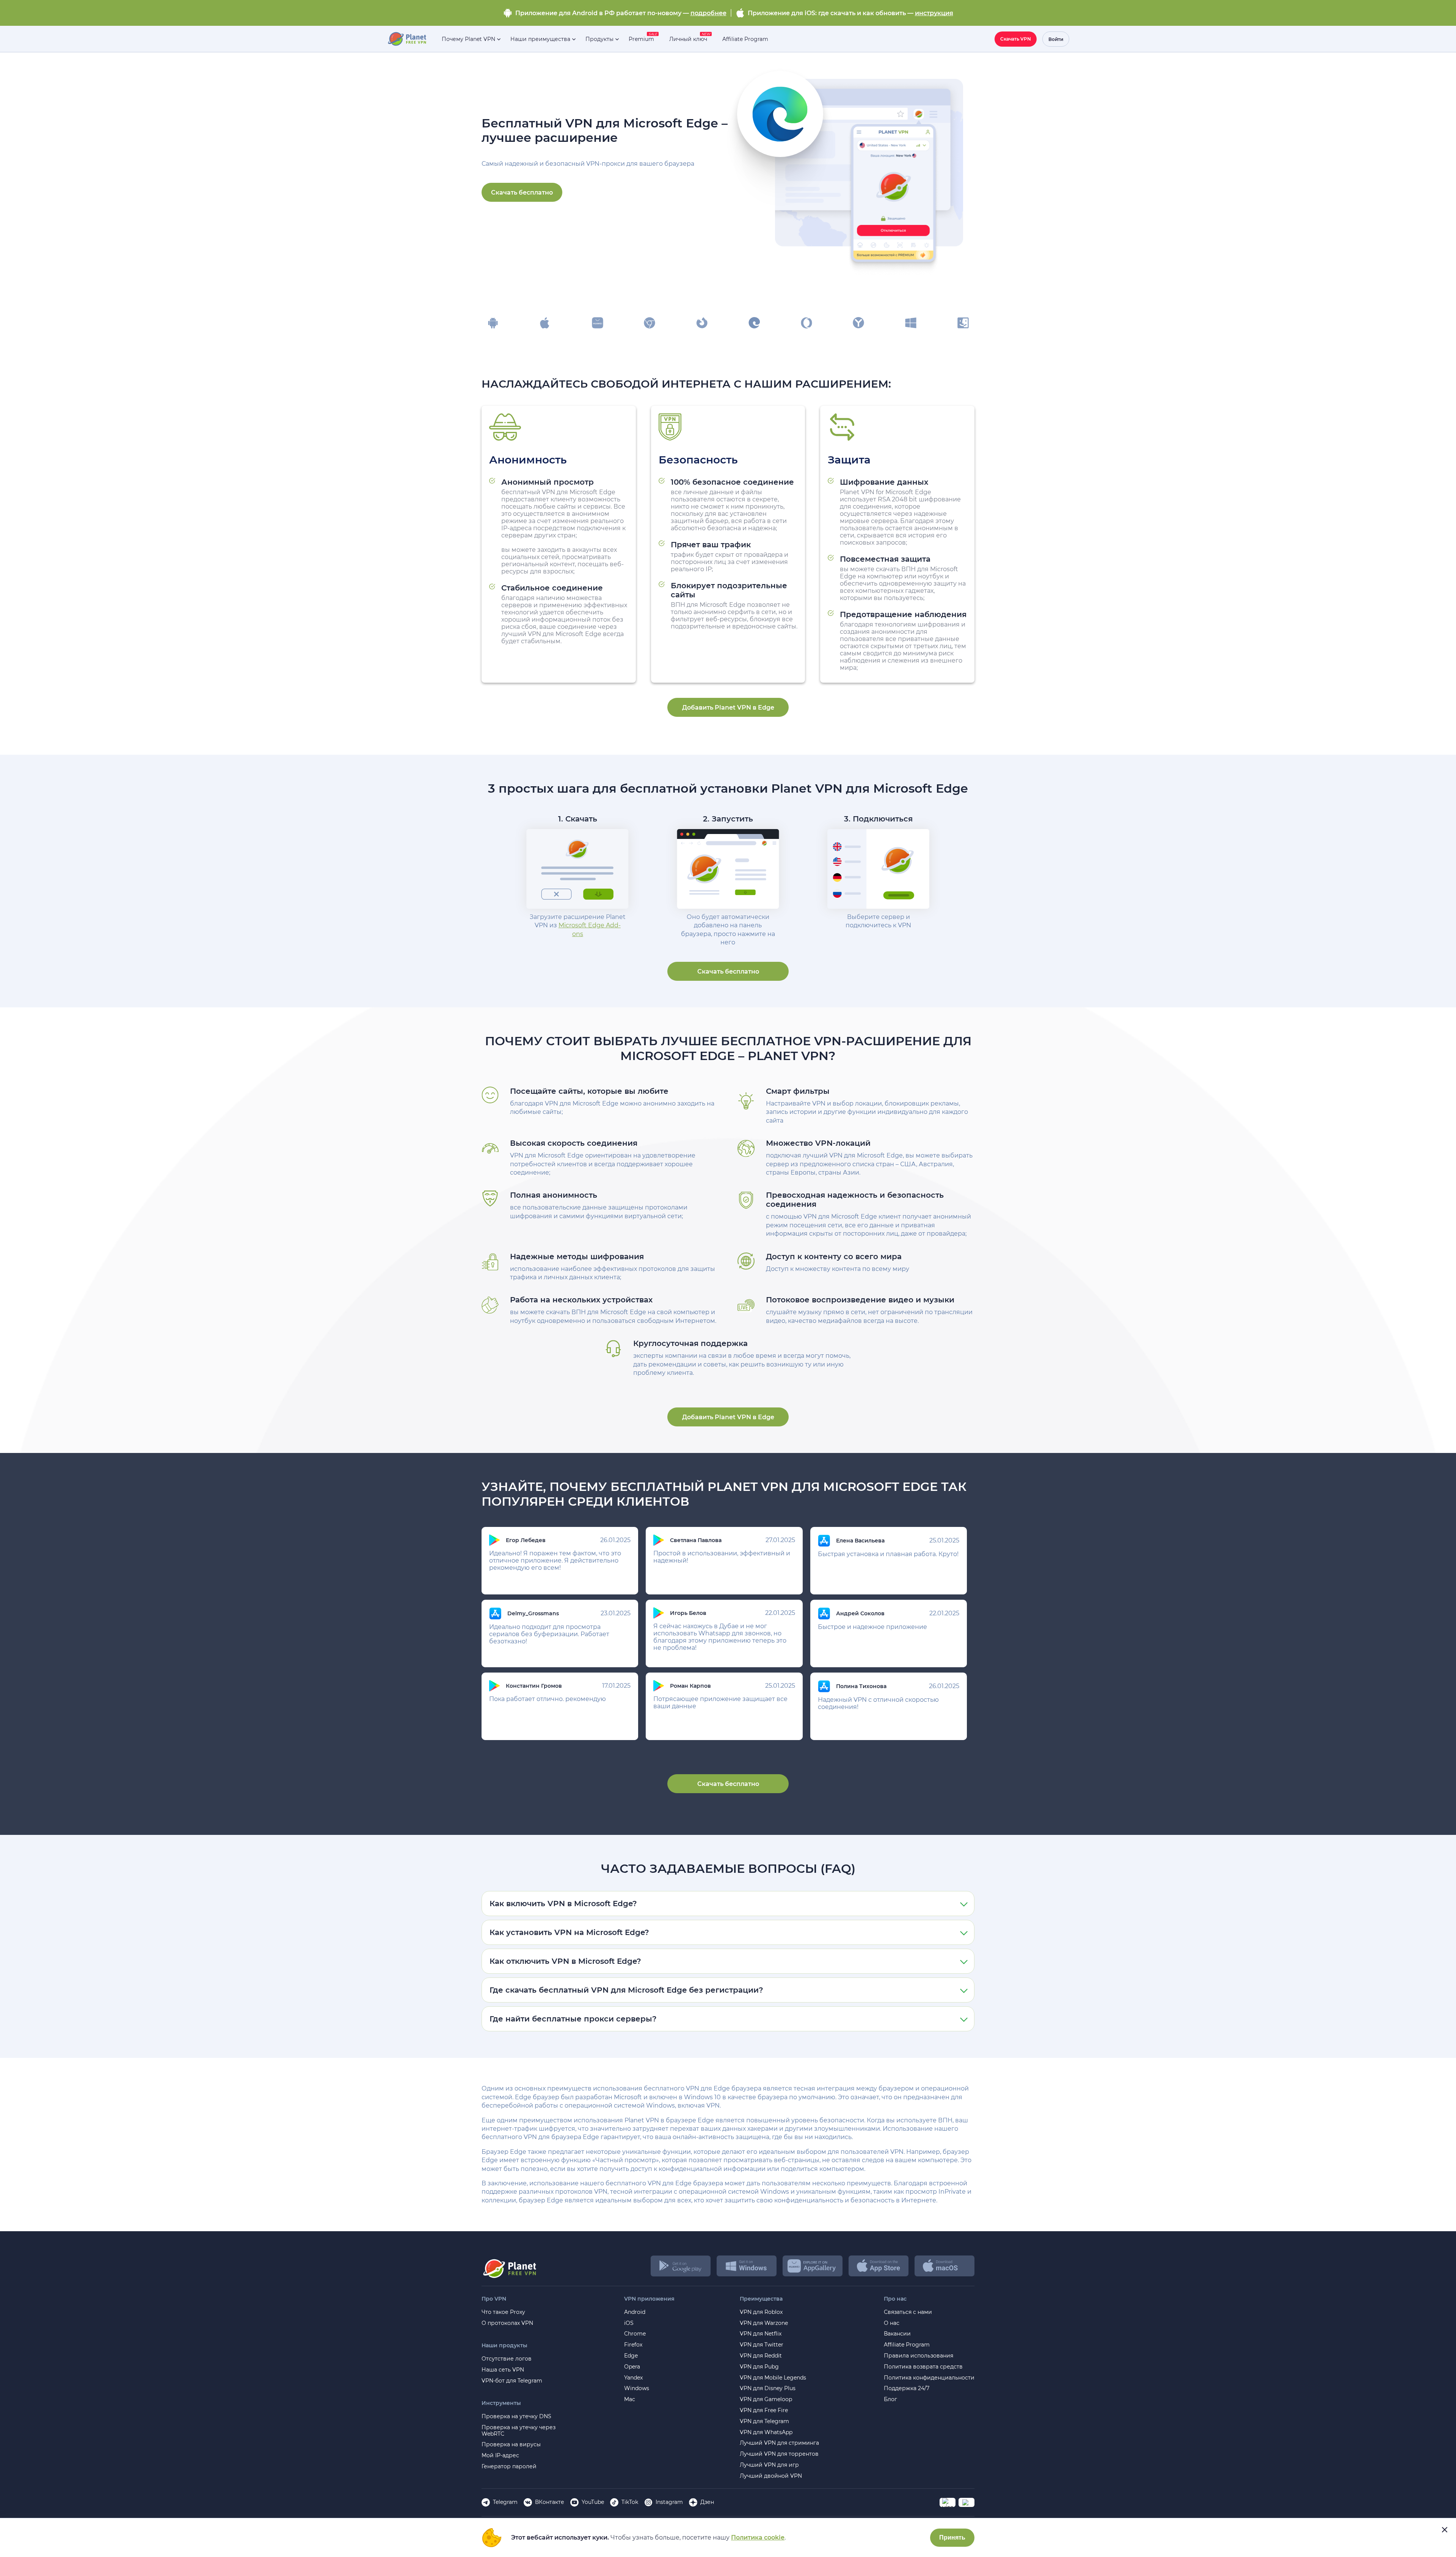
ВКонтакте (550, 2502)
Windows (637, 2388)
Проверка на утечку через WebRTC (519, 2431)
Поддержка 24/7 (907, 2388)
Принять (952, 2537)
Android (635, 2312)
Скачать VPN (1016, 39)
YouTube (593, 2502)
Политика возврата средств (923, 2367)
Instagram (669, 2502)
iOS (629, 2323)
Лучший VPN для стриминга (779, 2443)
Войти (1056, 39)
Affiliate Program (907, 2345)
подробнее (708, 13)
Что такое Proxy (503, 2312)
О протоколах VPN (507, 2323)
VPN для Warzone (764, 2323)
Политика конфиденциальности (929, 2378)
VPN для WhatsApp (766, 2432)
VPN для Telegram (764, 2421)
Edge (631, 2356)
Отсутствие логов (507, 2359)
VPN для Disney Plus (768, 2388)
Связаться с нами (908, 2312)
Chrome (635, 2334)
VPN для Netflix (761, 2334)
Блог (890, 2399)
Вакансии (897, 2334)
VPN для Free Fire (764, 2410)
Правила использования (919, 2356)
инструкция (934, 13)
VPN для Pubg (759, 2367)
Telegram (505, 2502)
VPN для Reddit (761, 2356)
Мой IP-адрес (500, 2456)
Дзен (707, 2502)
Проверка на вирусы (511, 2445)
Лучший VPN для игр (769, 2465)
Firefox (633, 2345)
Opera (632, 2367)
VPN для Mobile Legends (773, 2378)
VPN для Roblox (761, 2312)
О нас (892, 2323)
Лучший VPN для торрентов (779, 2454)
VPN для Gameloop (766, 2399)
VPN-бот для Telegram (512, 2381)
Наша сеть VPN (503, 2370)
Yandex (633, 2378)
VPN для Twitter (762, 2345)
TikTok (630, 2502)
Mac (630, 2399)
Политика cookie (758, 2537)
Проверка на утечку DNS (516, 2416)
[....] (407, 39)
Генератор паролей (509, 2467)
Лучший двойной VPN (771, 2476)
